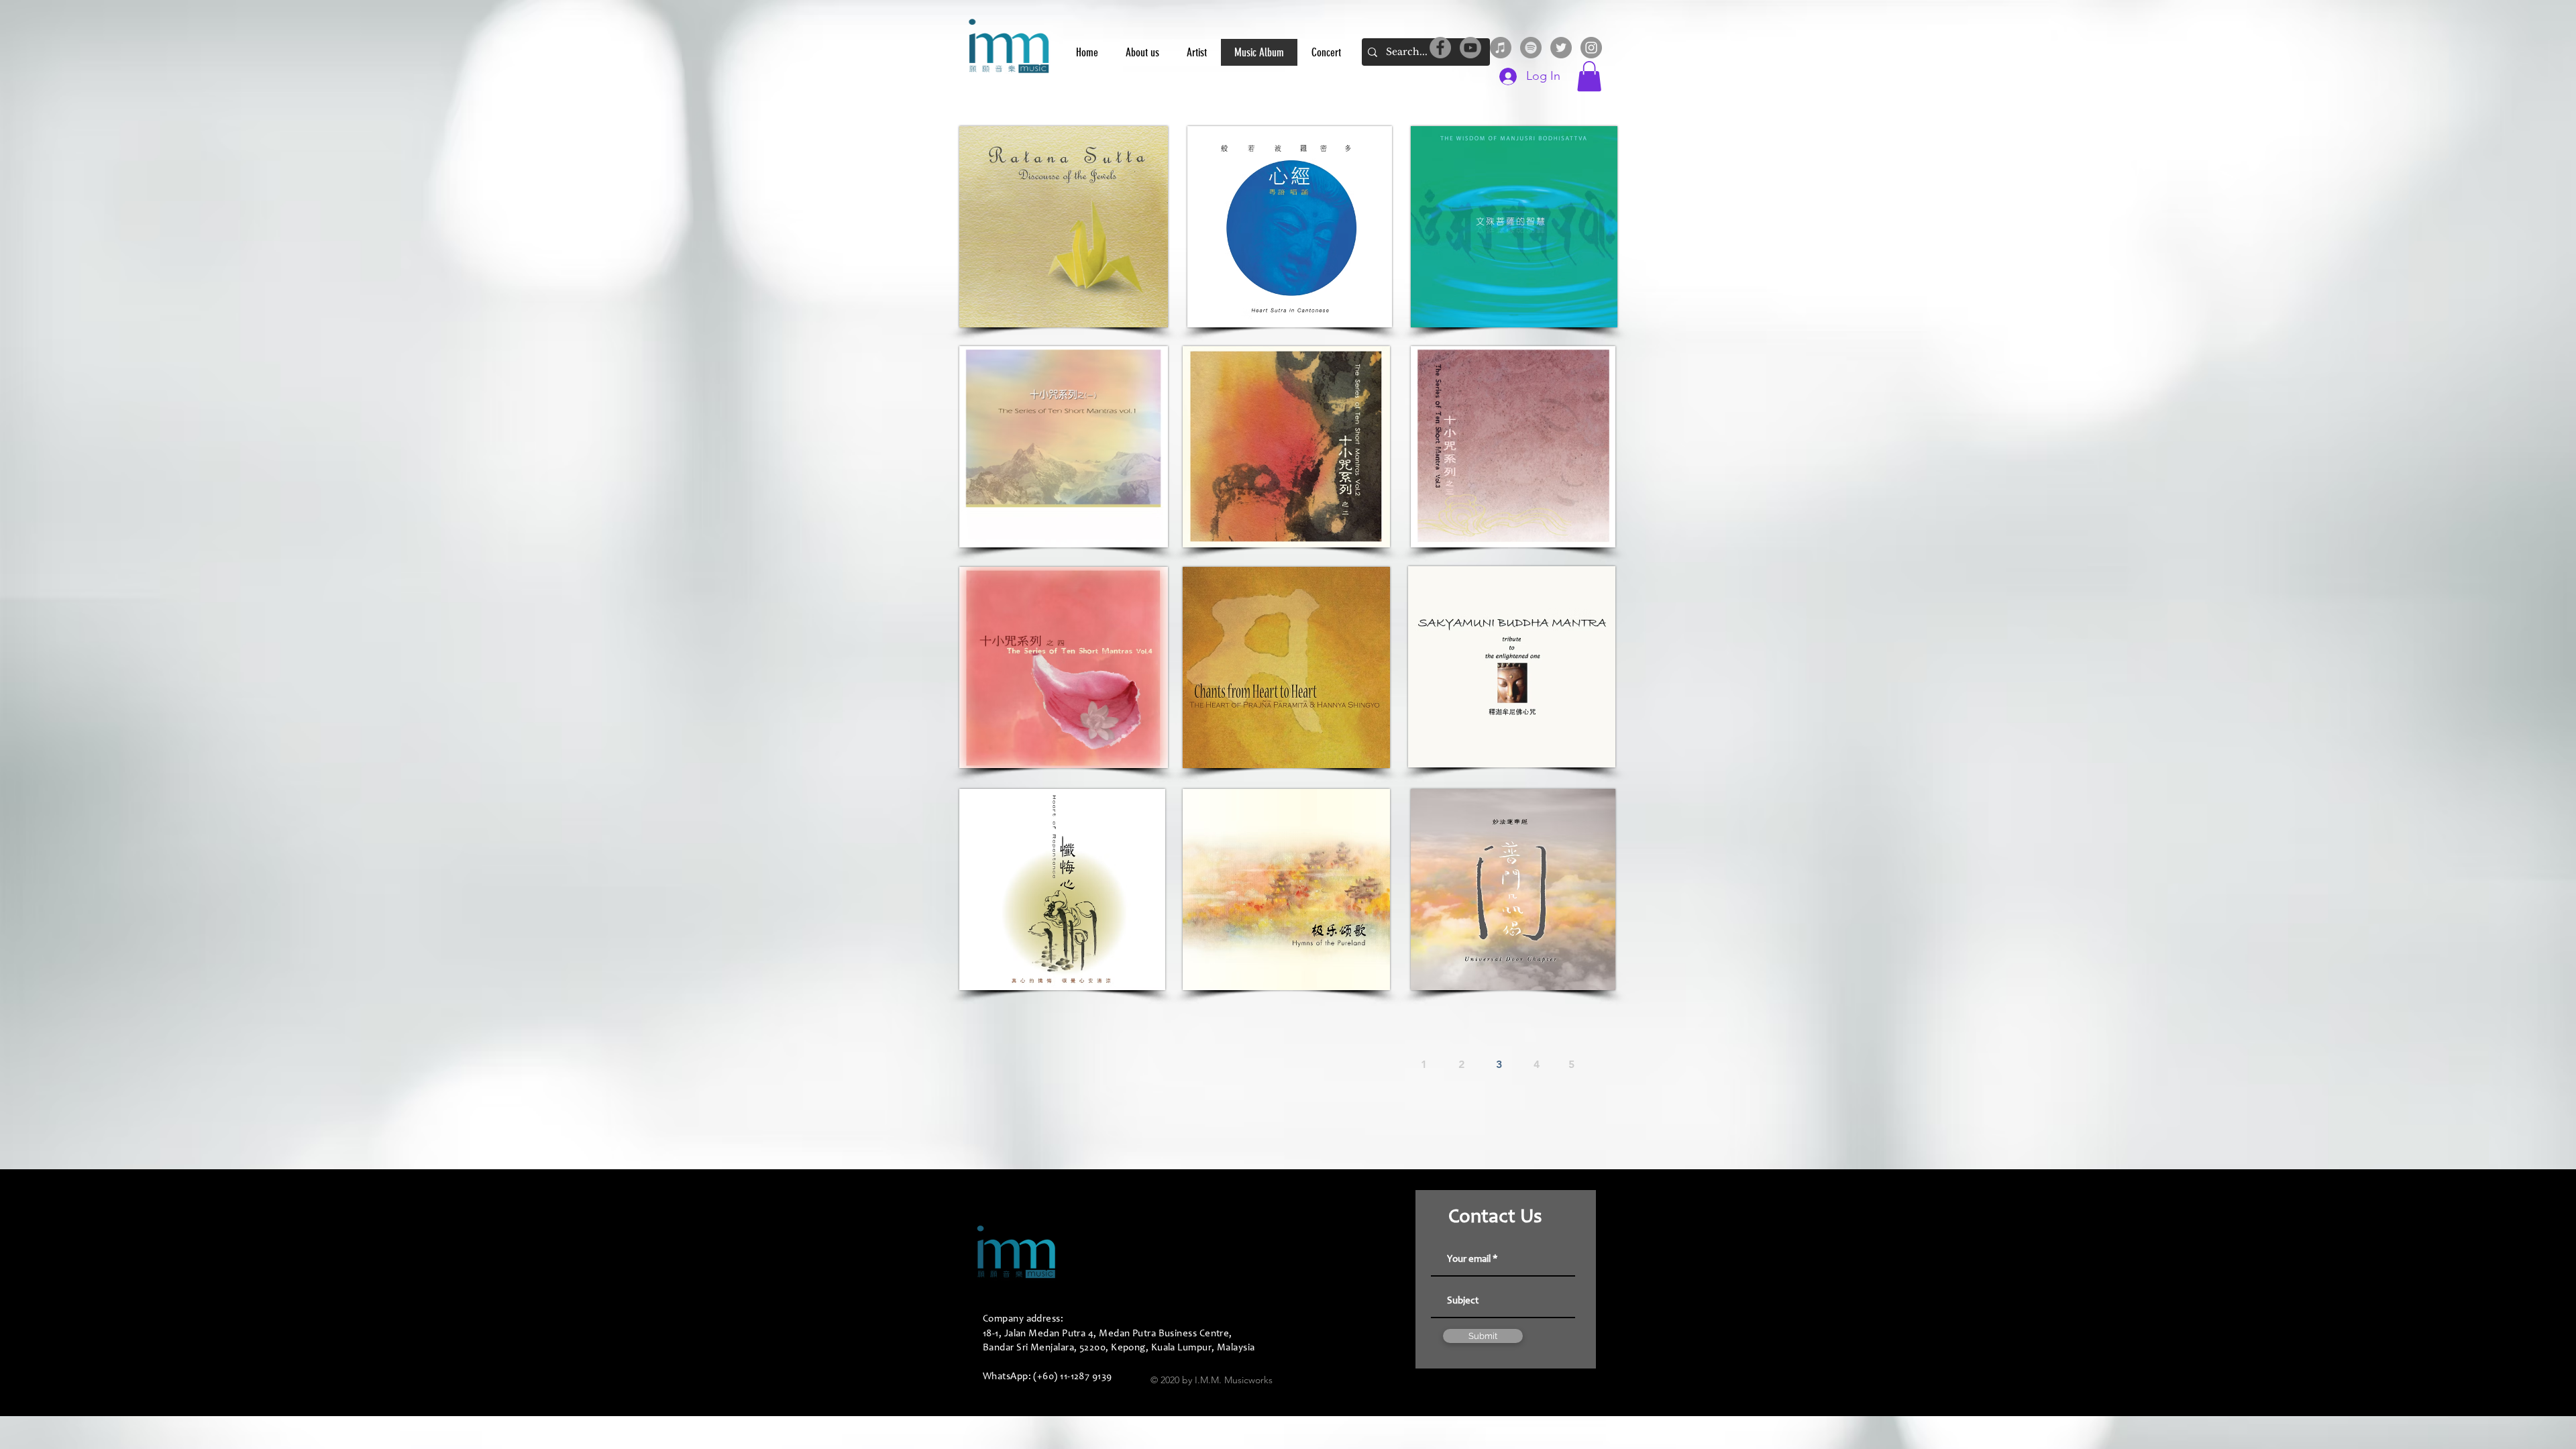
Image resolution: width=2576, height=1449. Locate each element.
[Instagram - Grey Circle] (1591, 48)
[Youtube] (1470, 48)
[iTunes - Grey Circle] (1501, 48)
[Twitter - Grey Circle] (1561, 48)
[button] (1589, 76)
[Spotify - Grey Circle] (1531, 48)
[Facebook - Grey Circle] (1440, 48)
